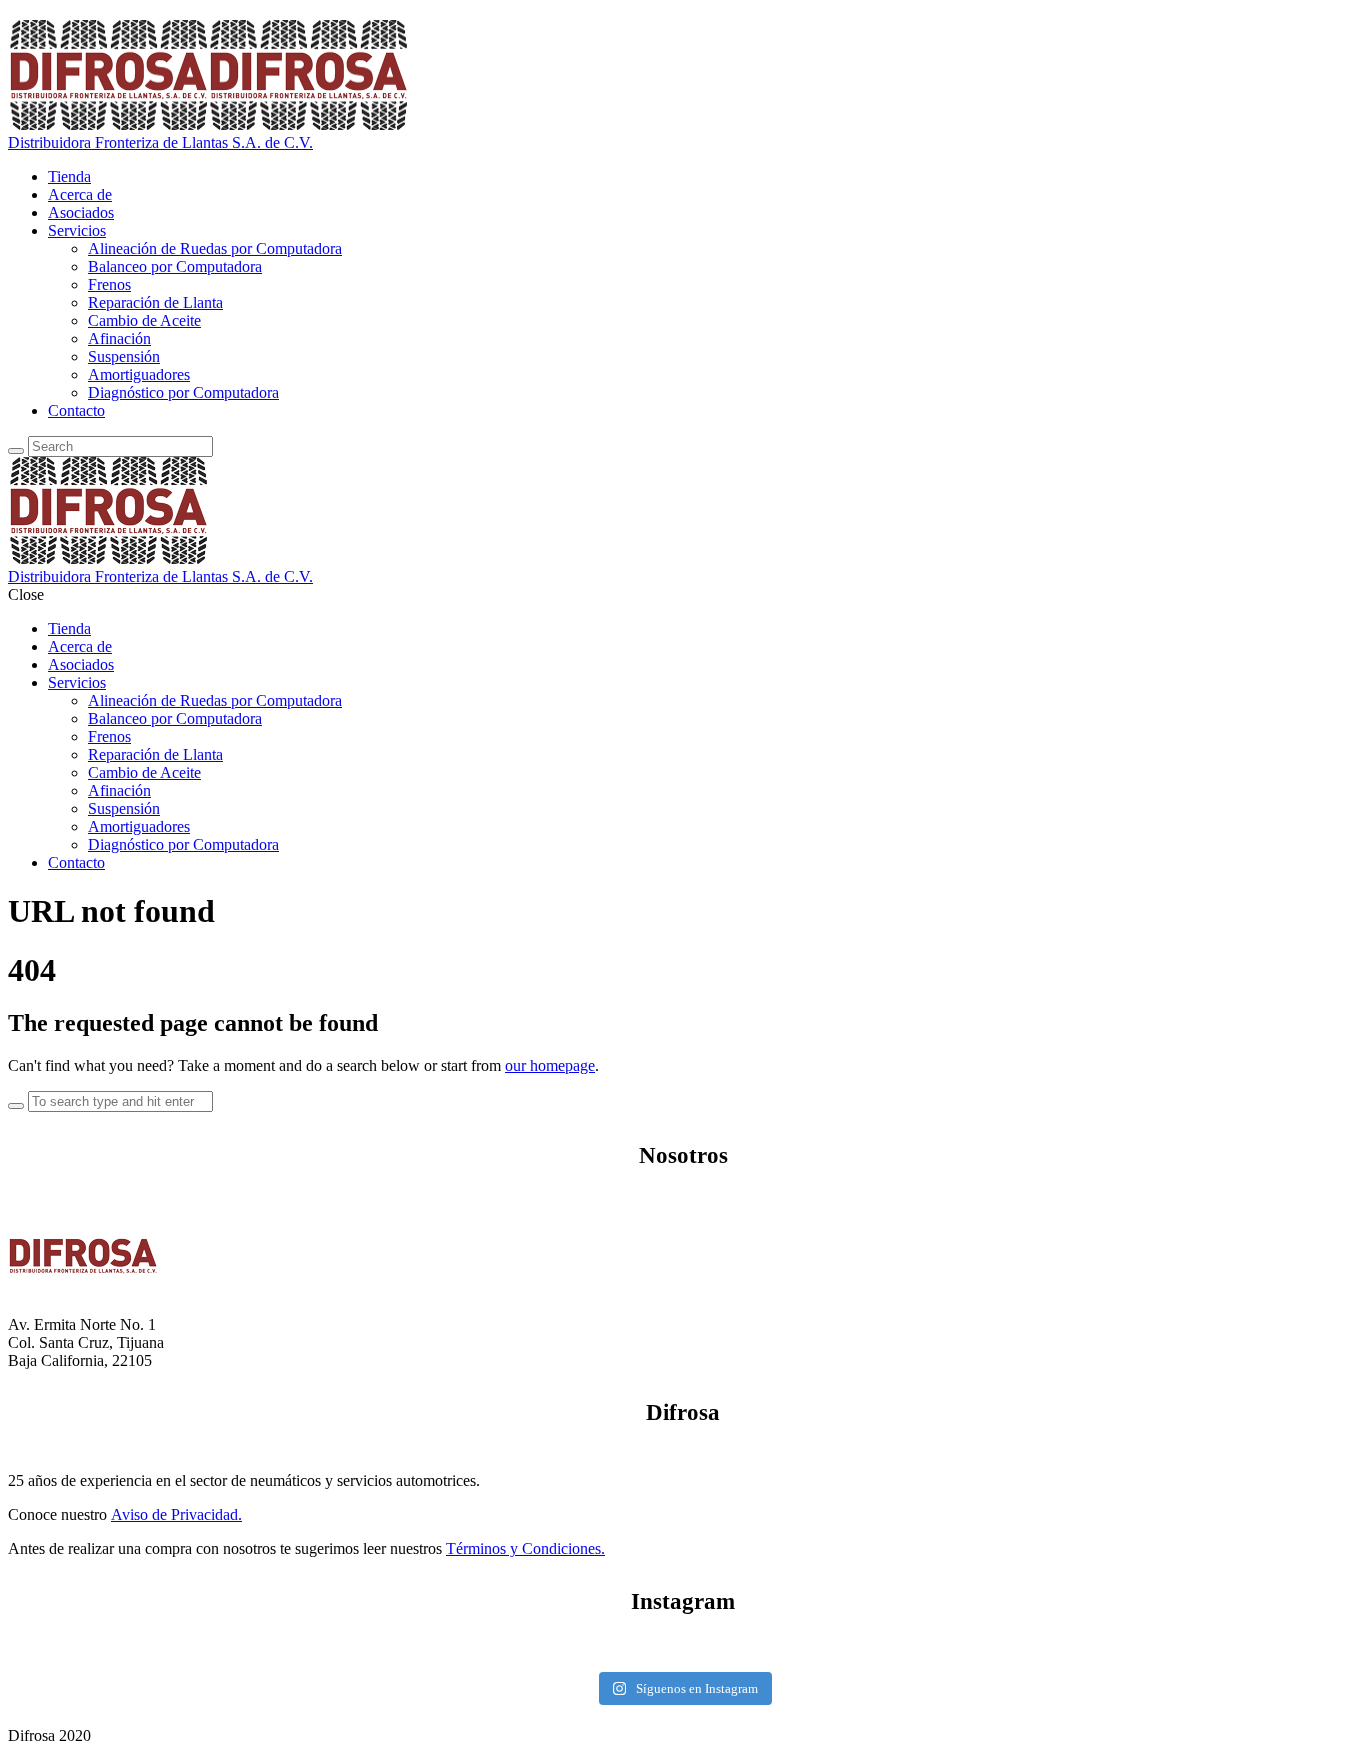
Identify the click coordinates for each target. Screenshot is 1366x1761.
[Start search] (16, 1106)
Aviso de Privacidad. (176, 1514)
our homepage (550, 1065)
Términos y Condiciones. (525, 1548)
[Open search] (16, 451)
